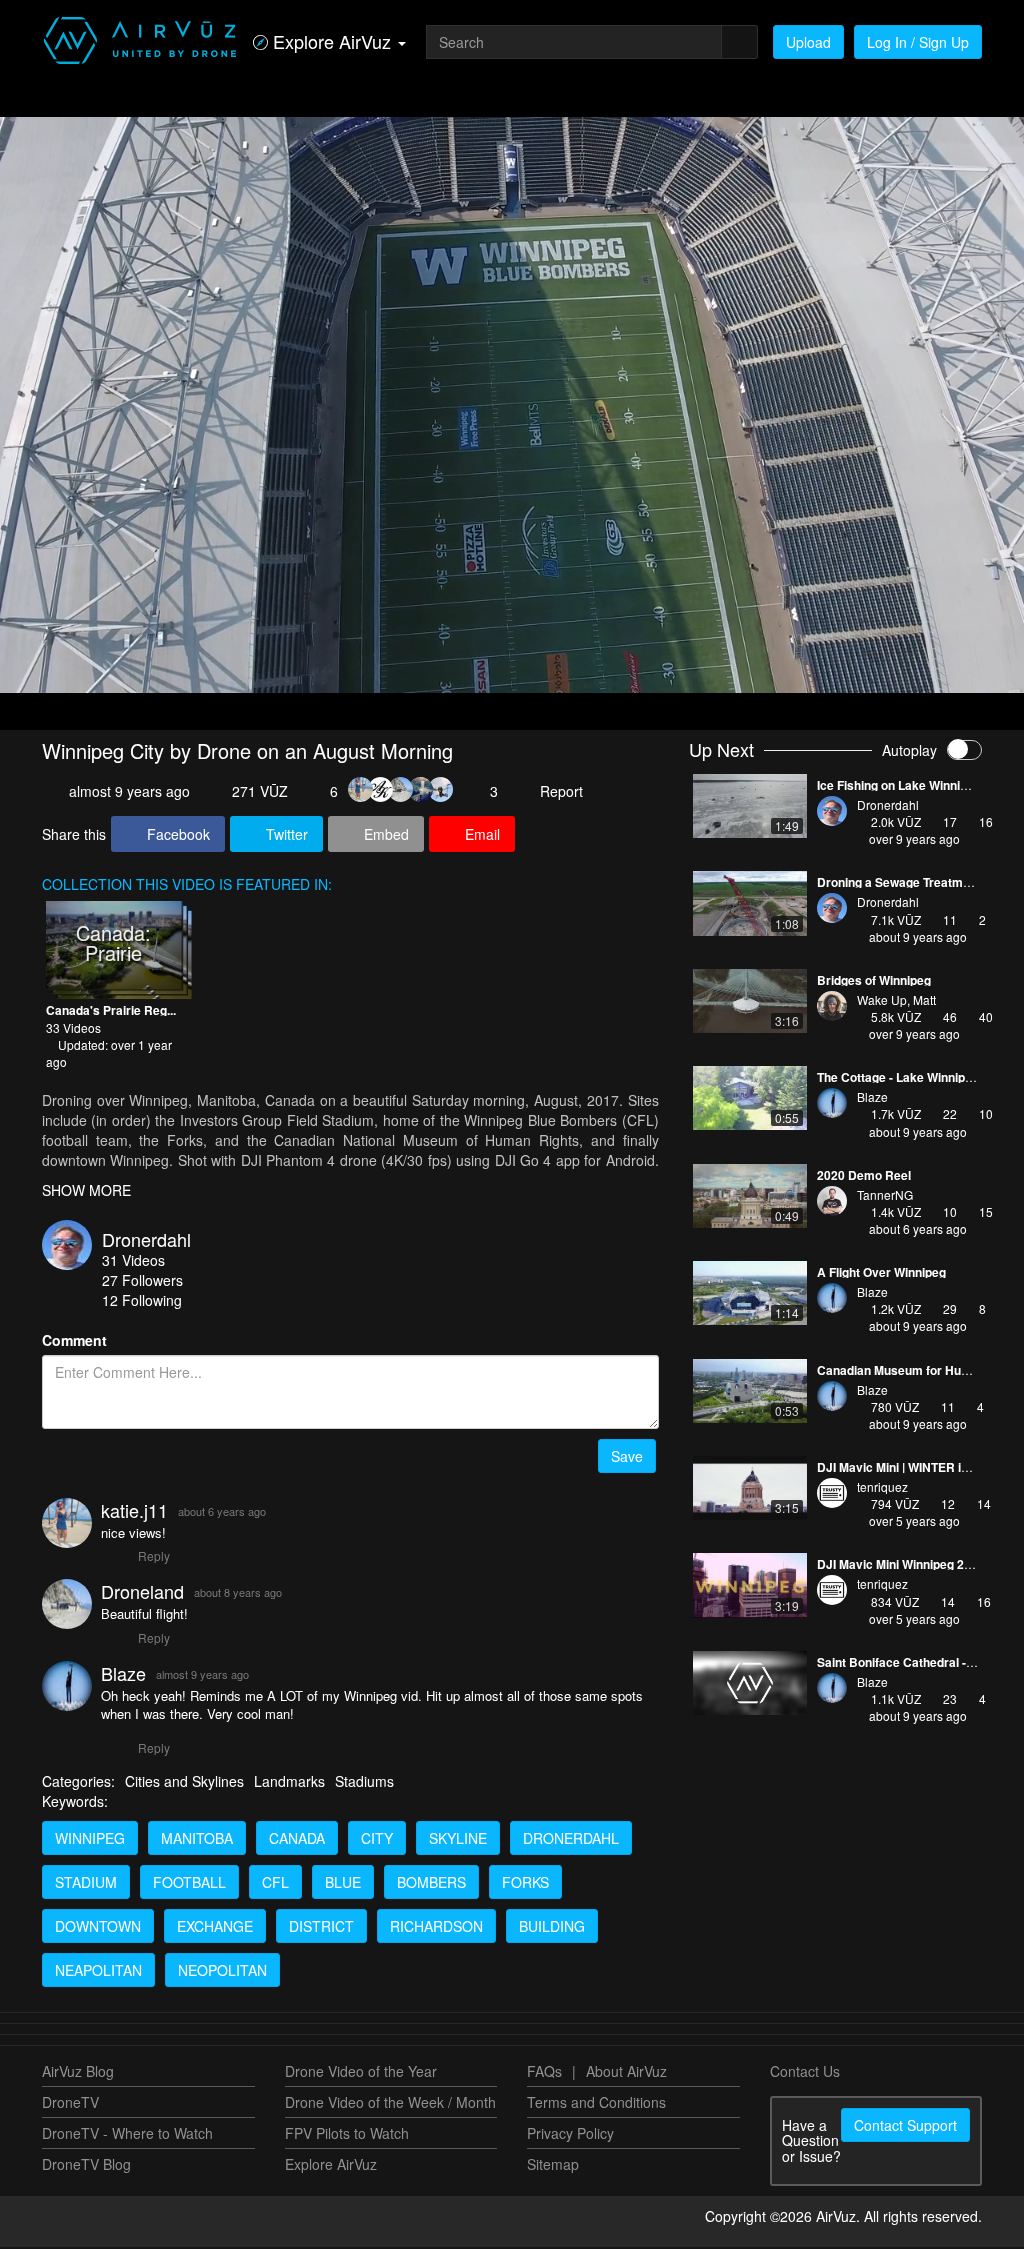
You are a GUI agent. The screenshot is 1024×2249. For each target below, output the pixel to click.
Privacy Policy (570, 2135)
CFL (275, 1884)
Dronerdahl (146, 1241)
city (377, 1840)
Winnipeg (90, 1840)
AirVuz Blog (78, 2073)
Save (627, 1458)
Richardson (436, 1928)
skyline (458, 1840)
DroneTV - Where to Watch (127, 2135)
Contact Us (805, 2073)
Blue (343, 1884)
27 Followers (142, 1282)
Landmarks (289, 1783)
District (321, 1928)
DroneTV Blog (86, 2166)
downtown (98, 1928)
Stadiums (364, 1783)
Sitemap (553, 2166)
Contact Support (905, 2127)
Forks (525, 1884)
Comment (74, 1342)
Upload (808, 42)
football (189, 1884)
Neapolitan (98, 1972)
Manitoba (197, 1840)
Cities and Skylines (184, 1783)
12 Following (142, 1302)
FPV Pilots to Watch (347, 2135)
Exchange (215, 1928)
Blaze (872, 1096)
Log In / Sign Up (918, 42)
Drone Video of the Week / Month (390, 2104)
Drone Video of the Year (361, 2073)
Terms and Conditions (596, 2104)
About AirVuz (626, 2073)
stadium (86, 1884)
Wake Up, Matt (896, 999)
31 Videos (133, 1262)
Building (552, 1928)
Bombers (431, 1884)
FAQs (544, 2073)
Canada (297, 1840)
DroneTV (70, 2104)
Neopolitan (222, 1972)
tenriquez (882, 1486)
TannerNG (885, 1194)
